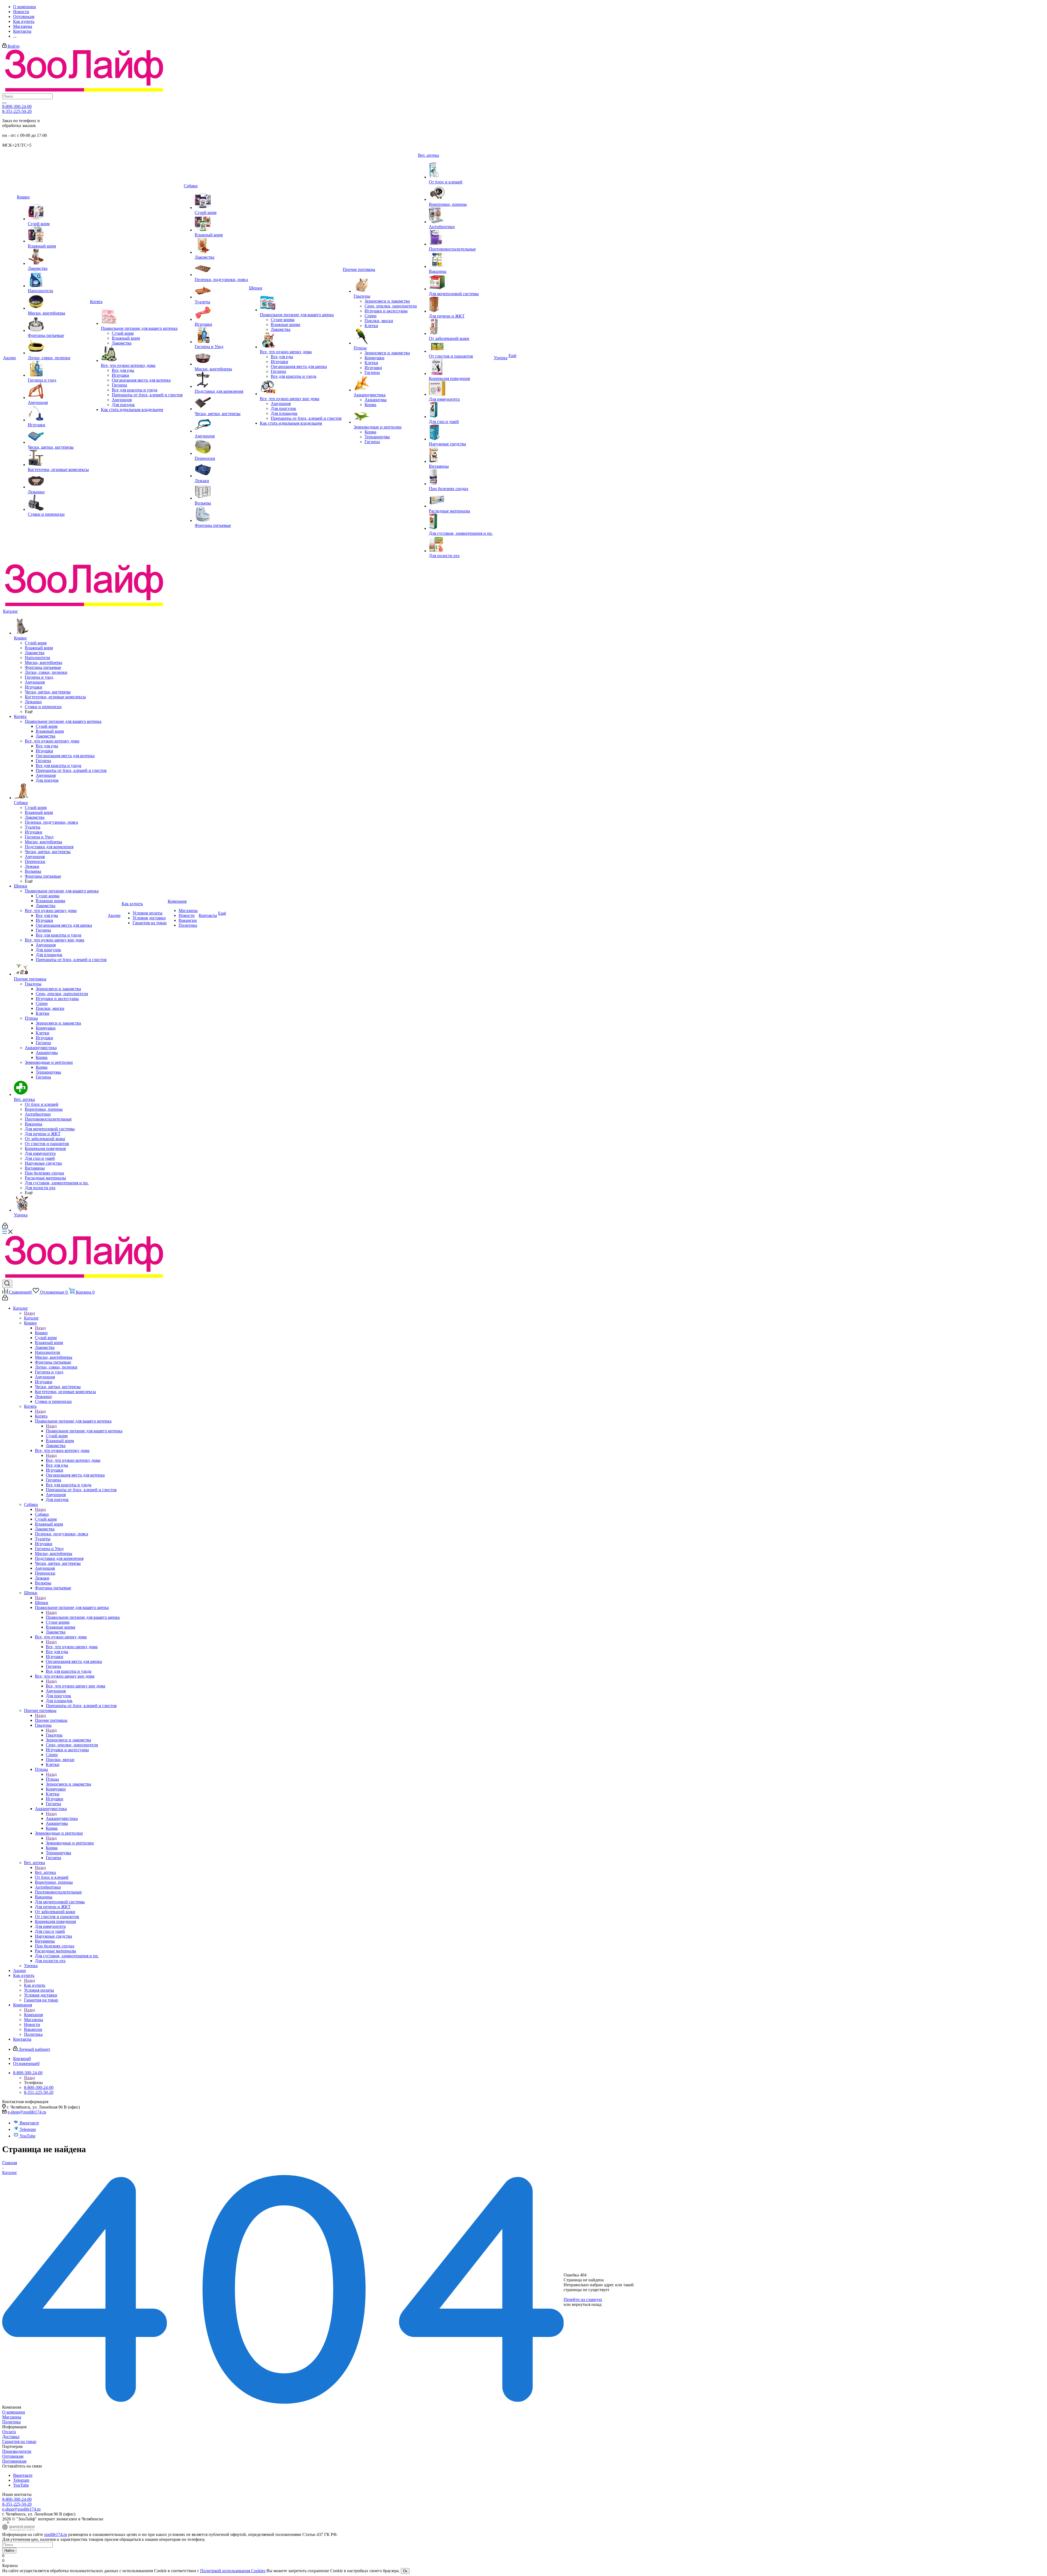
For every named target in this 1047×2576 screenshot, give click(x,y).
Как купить (35, 1985)
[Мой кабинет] (5, 1227)
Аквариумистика (62, 1818)
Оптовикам (13, 2456)
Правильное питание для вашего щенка (83, 1617)
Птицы (52, 1779)
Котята (41, 1416)
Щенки (42, 1603)
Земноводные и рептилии (70, 1843)
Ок (405, 2571)
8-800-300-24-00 (17, 106)
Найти (9, 2551)
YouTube (28, 2136)
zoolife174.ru (56, 2534)
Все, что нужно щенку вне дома (76, 1686)
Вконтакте (29, 2123)
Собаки (42, 1514)
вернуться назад (587, 2304)
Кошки (41, 1333)
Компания (33, 2015)
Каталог (31, 1318)
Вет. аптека (45, 1872)
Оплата (9, 2432)
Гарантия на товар (19, 2441)
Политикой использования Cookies (233, 2571)
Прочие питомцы (51, 1720)
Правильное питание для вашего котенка (84, 1431)
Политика (11, 2422)
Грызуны (54, 1735)
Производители (17, 2451)
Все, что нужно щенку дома (72, 1647)
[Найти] (4, 103)
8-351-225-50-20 (17, 111)
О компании (14, 2412)
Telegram (28, 2129)
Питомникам (14, 2461)
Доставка (11, 2437)
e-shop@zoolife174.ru (27, 2112)
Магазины (12, 2417)
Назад (29, 1313)
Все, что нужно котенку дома (73, 1460)
